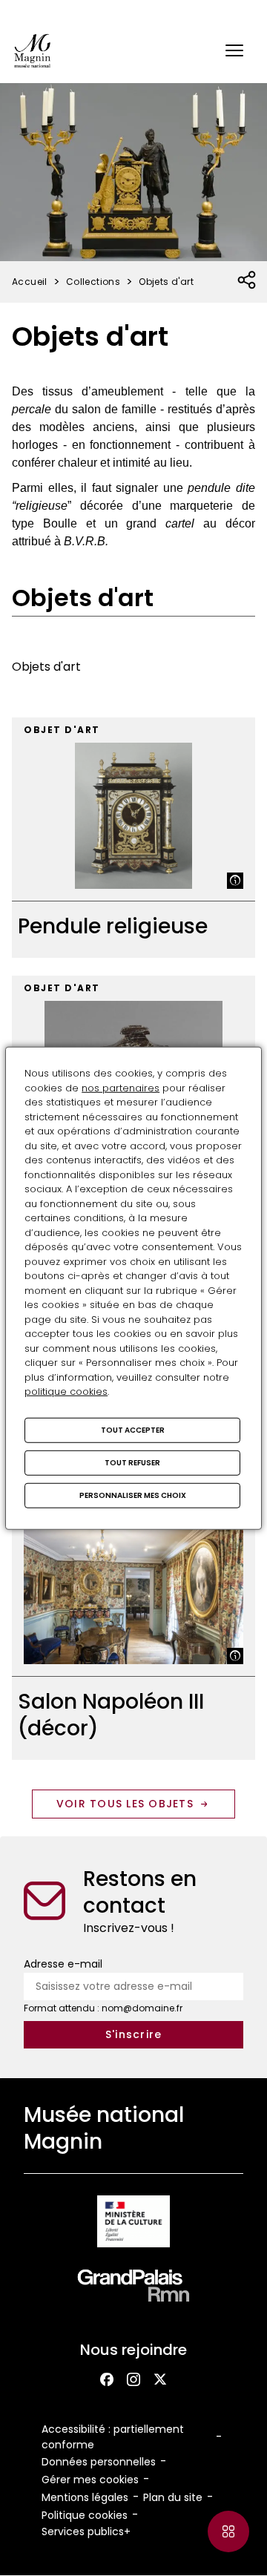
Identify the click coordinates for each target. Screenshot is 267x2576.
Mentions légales (85, 2497)
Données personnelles (99, 2462)
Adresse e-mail (63, 1964)
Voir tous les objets (125, 1804)
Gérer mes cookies (90, 2480)
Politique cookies (85, 2515)
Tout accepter (133, 1429)
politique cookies (66, 1391)
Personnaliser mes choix (133, 1495)
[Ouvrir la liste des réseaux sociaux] (247, 280)
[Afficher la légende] (235, 881)
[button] (234, 50)
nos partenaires (121, 1087)
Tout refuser (132, 1462)
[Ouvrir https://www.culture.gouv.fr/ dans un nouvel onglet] (133, 2224)
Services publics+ (86, 2531)
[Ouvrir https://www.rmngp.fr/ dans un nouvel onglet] (133, 2288)
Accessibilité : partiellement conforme (113, 2437)
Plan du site (173, 2497)
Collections (93, 282)
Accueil (30, 282)
